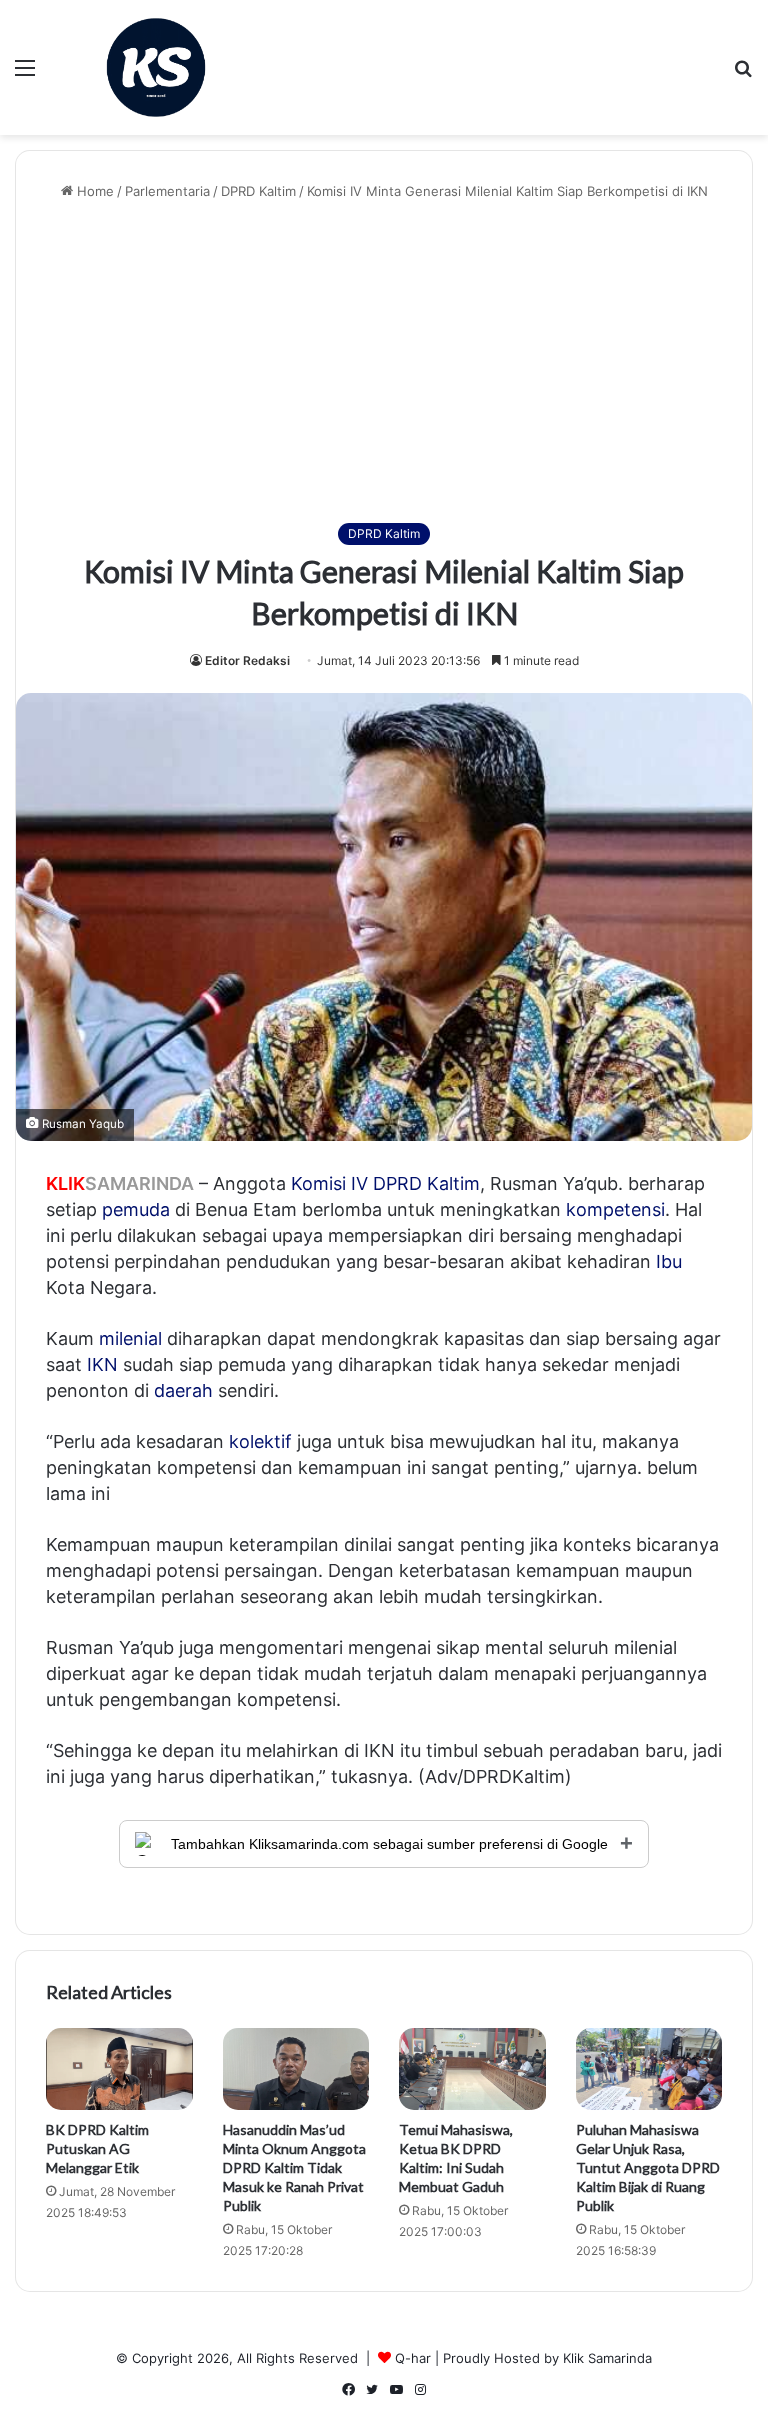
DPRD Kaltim (258, 191)
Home (93, 191)
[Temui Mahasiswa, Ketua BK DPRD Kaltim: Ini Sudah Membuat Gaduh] (472, 2069)
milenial (130, 1338)
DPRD (397, 1183)
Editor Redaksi (247, 660)
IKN (102, 1364)
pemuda (136, 1209)
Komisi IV (329, 1183)
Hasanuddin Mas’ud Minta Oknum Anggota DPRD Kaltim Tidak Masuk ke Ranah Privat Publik (294, 2167)
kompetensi (615, 1209)
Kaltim (453, 1183)
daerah (183, 1390)
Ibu (669, 1261)
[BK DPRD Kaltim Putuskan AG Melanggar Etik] (119, 2069)
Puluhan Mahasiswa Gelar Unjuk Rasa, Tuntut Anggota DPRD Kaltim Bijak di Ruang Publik (648, 2167)
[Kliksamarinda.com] (156, 67)
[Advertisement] (384, 362)
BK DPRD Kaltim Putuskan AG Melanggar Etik (97, 2148)
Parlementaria (167, 191)
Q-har (413, 2358)
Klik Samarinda (607, 2358)
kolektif (260, 1441)
